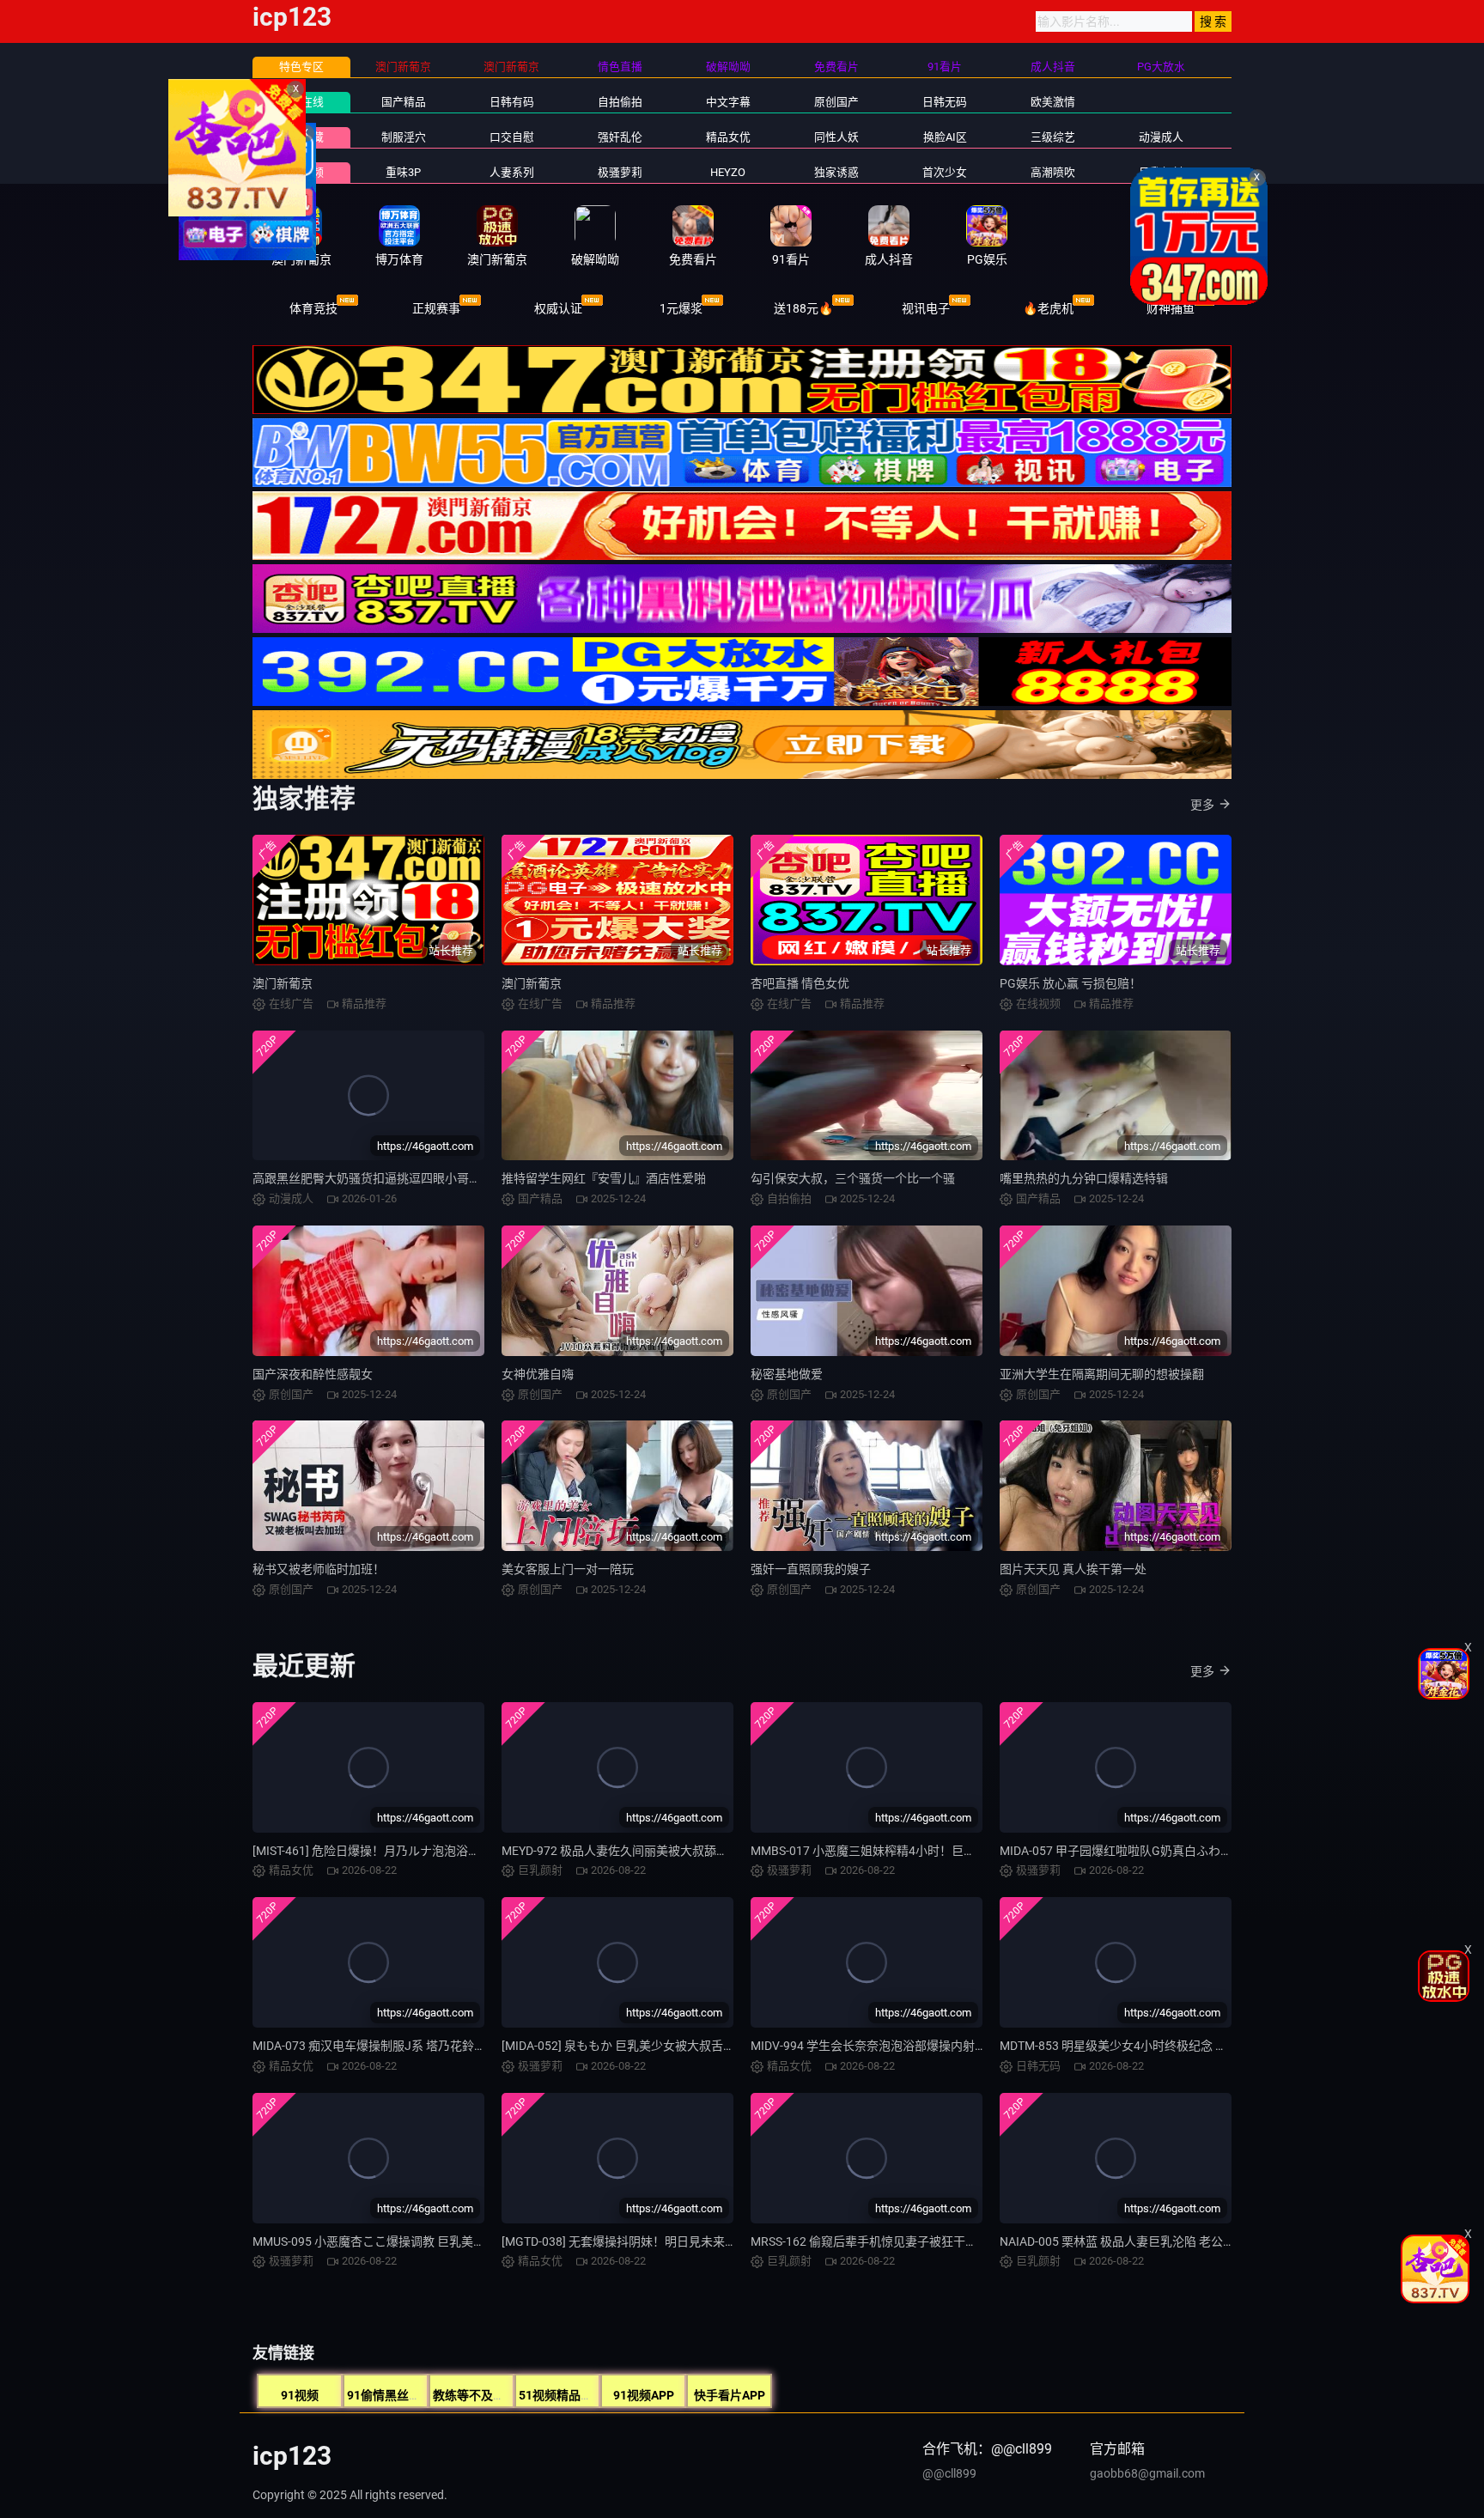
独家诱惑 (836, 172)
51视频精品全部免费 (574, 2395)
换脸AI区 (945, 137)
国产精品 (404, 102)
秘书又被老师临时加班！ (319, 1569)
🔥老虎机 (1048, 308)
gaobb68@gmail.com (1147, 2473)
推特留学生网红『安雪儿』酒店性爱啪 (604, 1178)
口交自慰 (512, 137)
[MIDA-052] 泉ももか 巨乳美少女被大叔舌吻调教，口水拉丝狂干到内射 (690, 2046)
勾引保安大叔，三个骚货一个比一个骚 (853, 1178)
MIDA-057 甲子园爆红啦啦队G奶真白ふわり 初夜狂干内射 (1153, 1851)
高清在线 (301, 102)
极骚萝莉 (620, 172)
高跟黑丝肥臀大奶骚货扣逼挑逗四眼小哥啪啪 (373, 1178)
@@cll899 (949, 2473)
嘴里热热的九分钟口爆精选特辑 (1084, 1178)
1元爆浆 (681, 308)
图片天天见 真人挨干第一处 (1073, 1569)
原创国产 (836, 102)
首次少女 (945, 172)
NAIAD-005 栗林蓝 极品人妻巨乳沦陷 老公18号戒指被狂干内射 (1166, 2241)
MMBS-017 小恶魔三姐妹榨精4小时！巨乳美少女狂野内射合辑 (917, 1851)
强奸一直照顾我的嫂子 (811, 1569)
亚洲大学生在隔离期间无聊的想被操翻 (1102, 1374)
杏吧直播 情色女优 (800, 983)
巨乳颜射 (1161, 172)
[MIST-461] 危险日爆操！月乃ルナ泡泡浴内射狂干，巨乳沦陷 (414, 1851)
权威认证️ (558, 308)
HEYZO (728, 172)
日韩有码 (512, 102)
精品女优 (728, 137)
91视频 (300, 2395)
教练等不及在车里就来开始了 (511, 2395)
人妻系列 (512, 172)
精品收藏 (301, 137)
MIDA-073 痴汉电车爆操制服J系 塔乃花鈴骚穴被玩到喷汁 (405, 2046)
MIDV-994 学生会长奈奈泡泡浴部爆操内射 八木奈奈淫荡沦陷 (912, 2046)
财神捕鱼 (1171, 308)
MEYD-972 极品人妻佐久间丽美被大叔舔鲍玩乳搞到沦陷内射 (663, 1851)
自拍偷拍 (620, 102)
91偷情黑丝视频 (390, 2395)
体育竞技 (313, 308)
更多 (1202, 805)
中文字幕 (728, 102)
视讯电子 (926, 308)
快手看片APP (730, 2395)
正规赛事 (436, 308)
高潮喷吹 (1053, 172)
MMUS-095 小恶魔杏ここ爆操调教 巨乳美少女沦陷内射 (399, 2241)
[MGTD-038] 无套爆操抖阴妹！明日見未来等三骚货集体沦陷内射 (673, 2241)
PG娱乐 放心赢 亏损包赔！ (1070, 983)
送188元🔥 (803, 308)
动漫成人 (1161, 137)
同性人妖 (836, 137)
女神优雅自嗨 (538, 1374)
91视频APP (644, 2395)
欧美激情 (1053, 102)
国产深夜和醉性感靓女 (313, 1374)
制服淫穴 (404, 137)
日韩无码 (945, 102)
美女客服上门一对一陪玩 (568, 1569)
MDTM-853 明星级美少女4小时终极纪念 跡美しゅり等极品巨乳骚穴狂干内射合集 (1216, 2046)
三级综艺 (1053, 137)
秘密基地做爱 (787, 1374)
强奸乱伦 (620, 137)
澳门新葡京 (283, 983)
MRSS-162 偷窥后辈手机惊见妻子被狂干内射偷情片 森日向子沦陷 (925, 2241)
